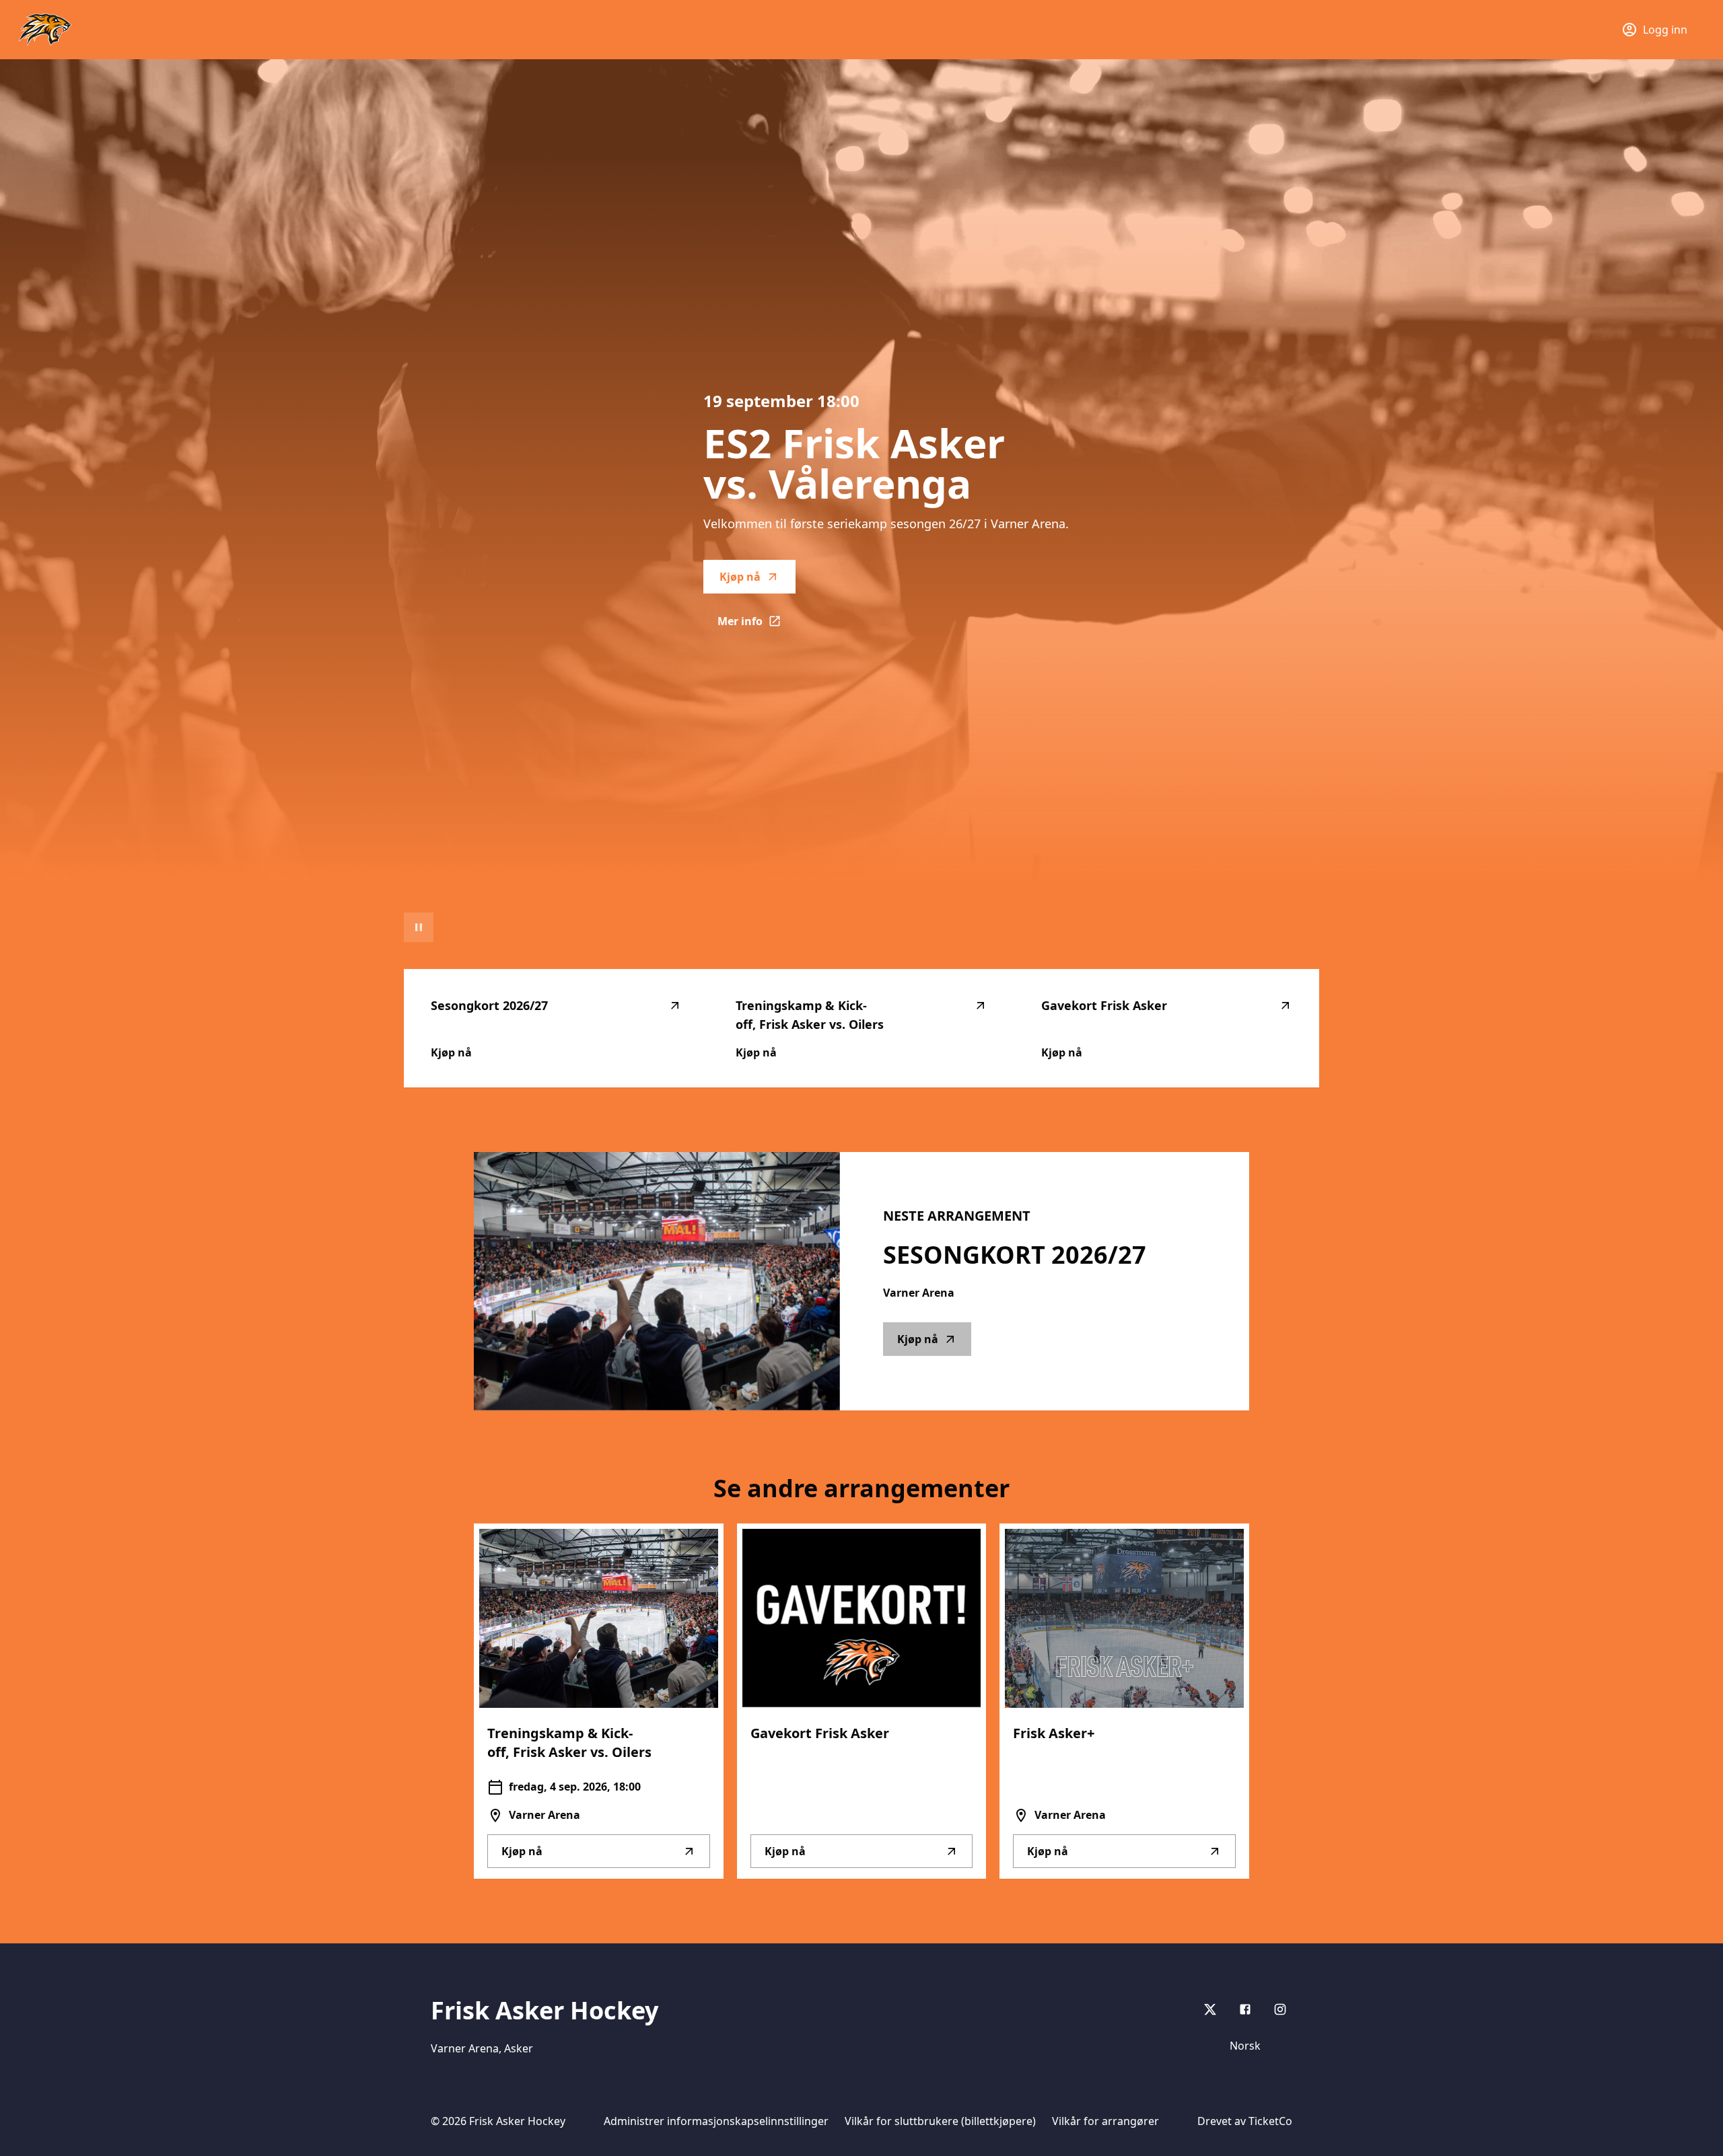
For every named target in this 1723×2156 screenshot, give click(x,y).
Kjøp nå (740, 577)
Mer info (757, 625)
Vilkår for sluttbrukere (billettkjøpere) (940, 2121)
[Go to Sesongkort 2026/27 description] (657, 1281)
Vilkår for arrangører (1105, 2121)
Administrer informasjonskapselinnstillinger (716, 2121)
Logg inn (1665, 30)
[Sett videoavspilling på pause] (419, 927)
